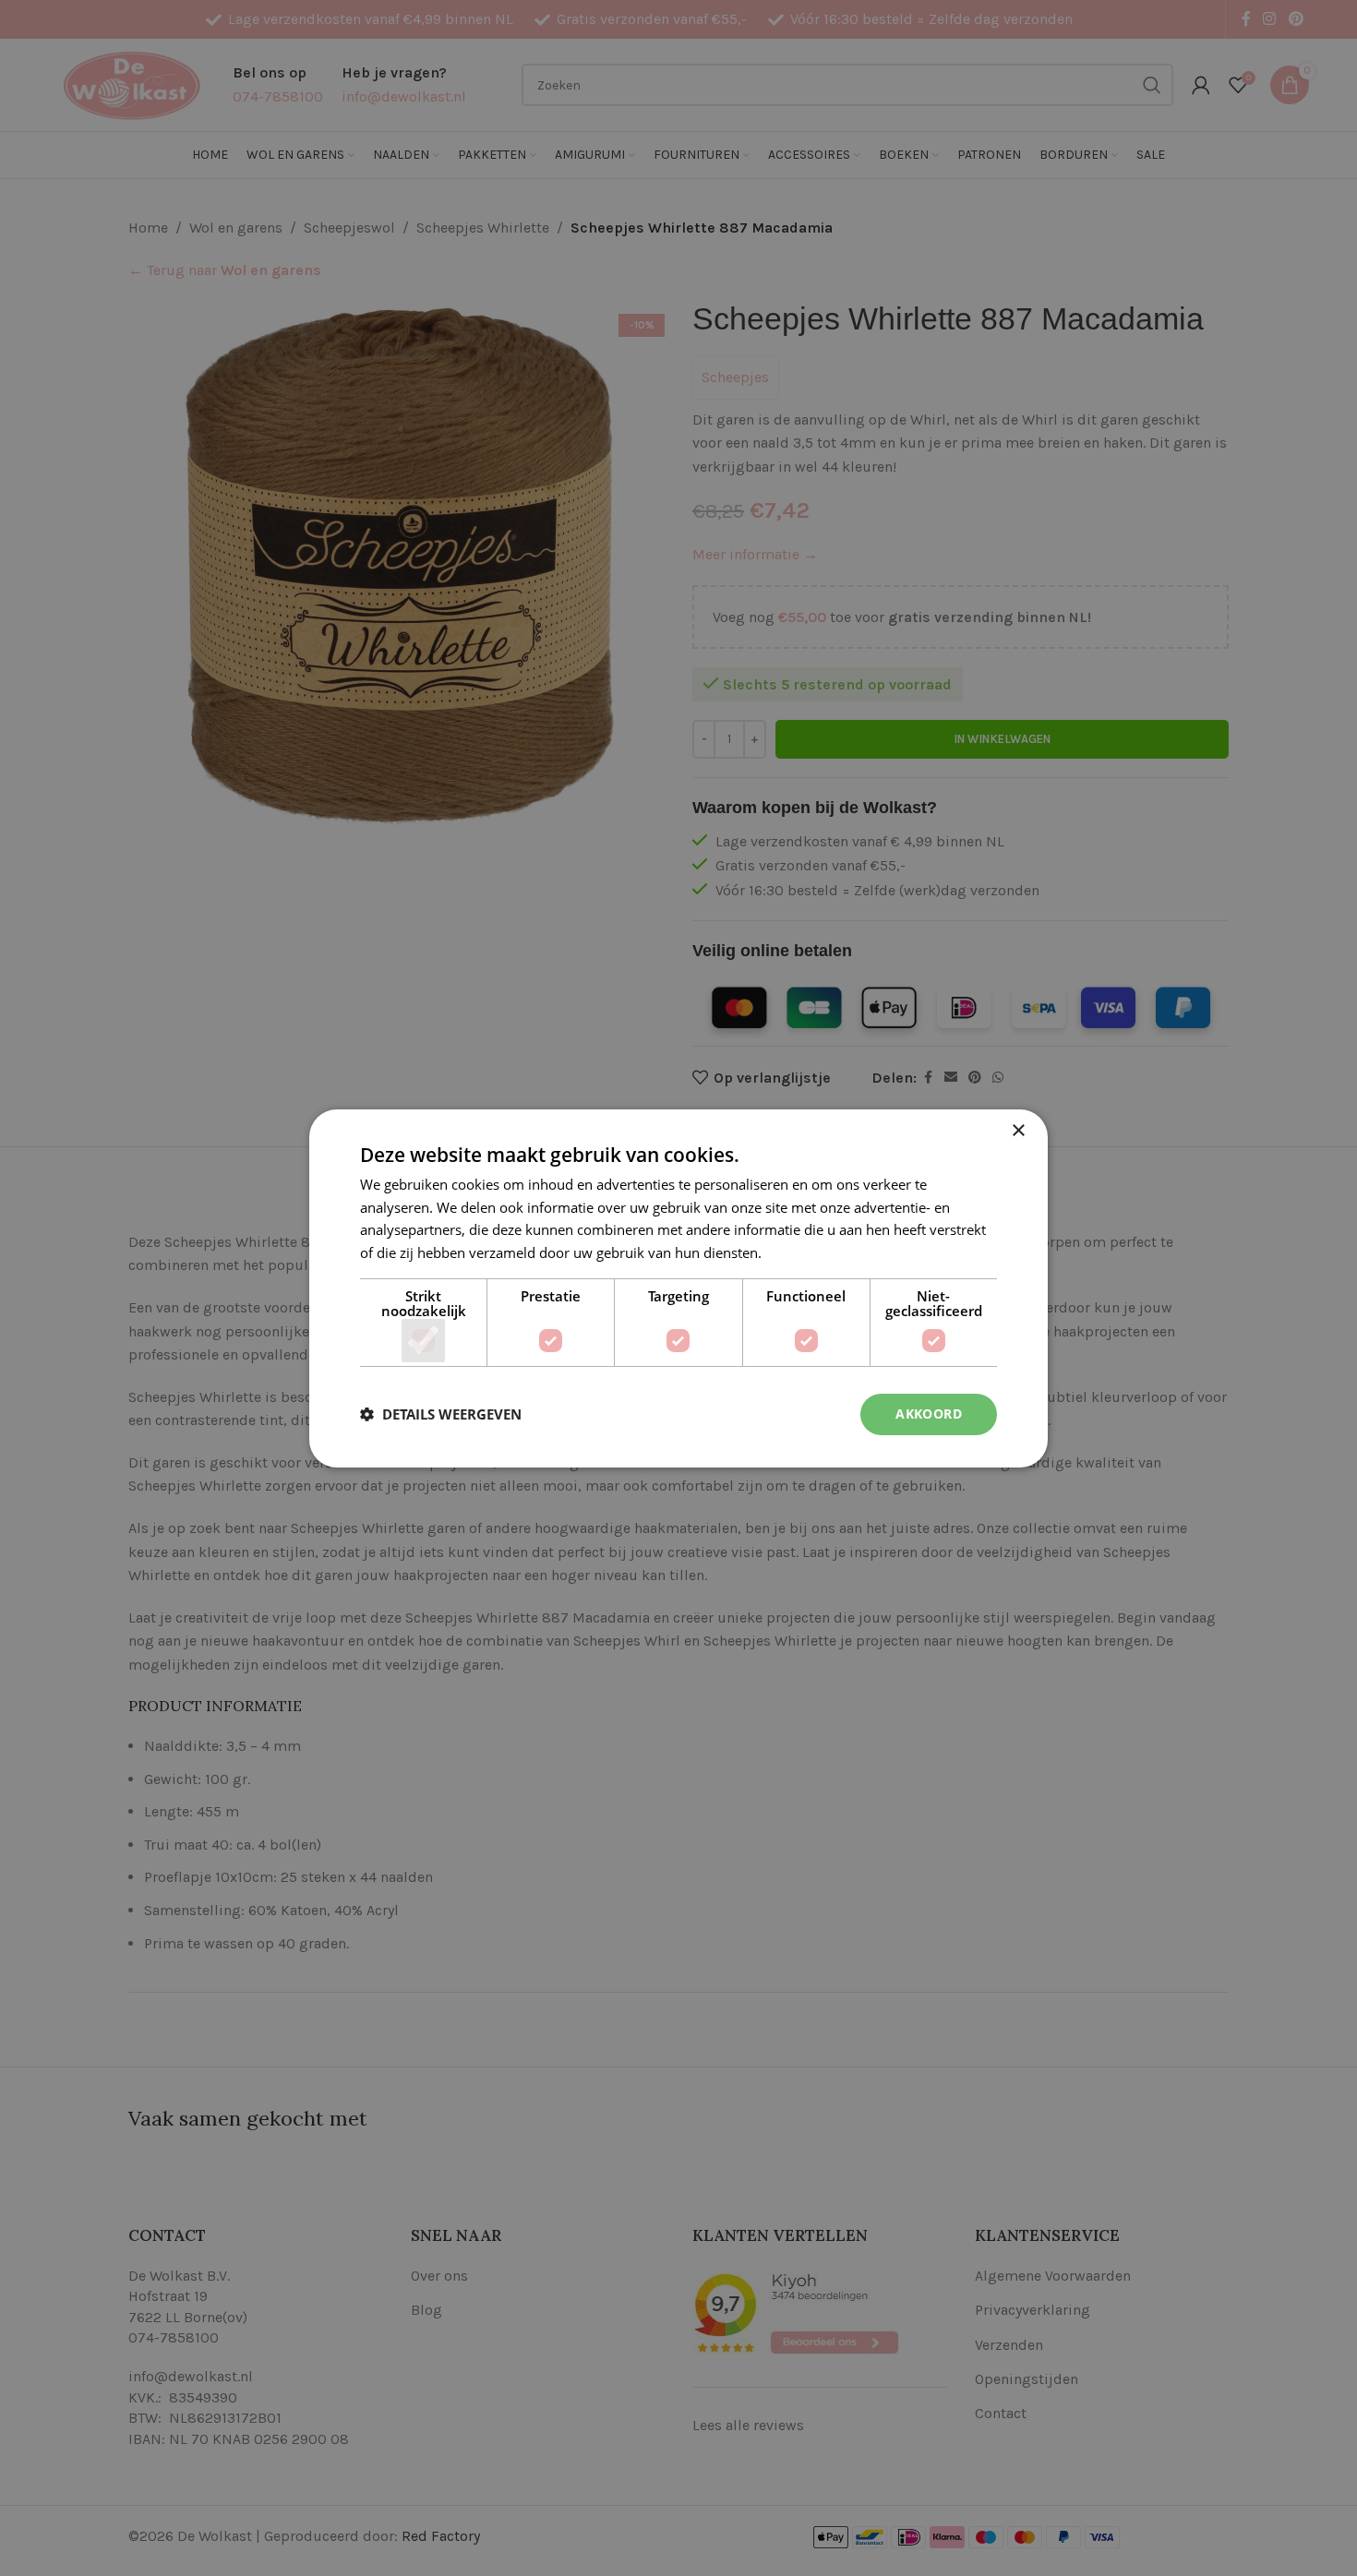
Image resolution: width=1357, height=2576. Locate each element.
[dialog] (678, 1288)
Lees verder (802, 1252)
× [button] (1018, 1130)
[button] (441, 1414)
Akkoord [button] (929, 1414)
